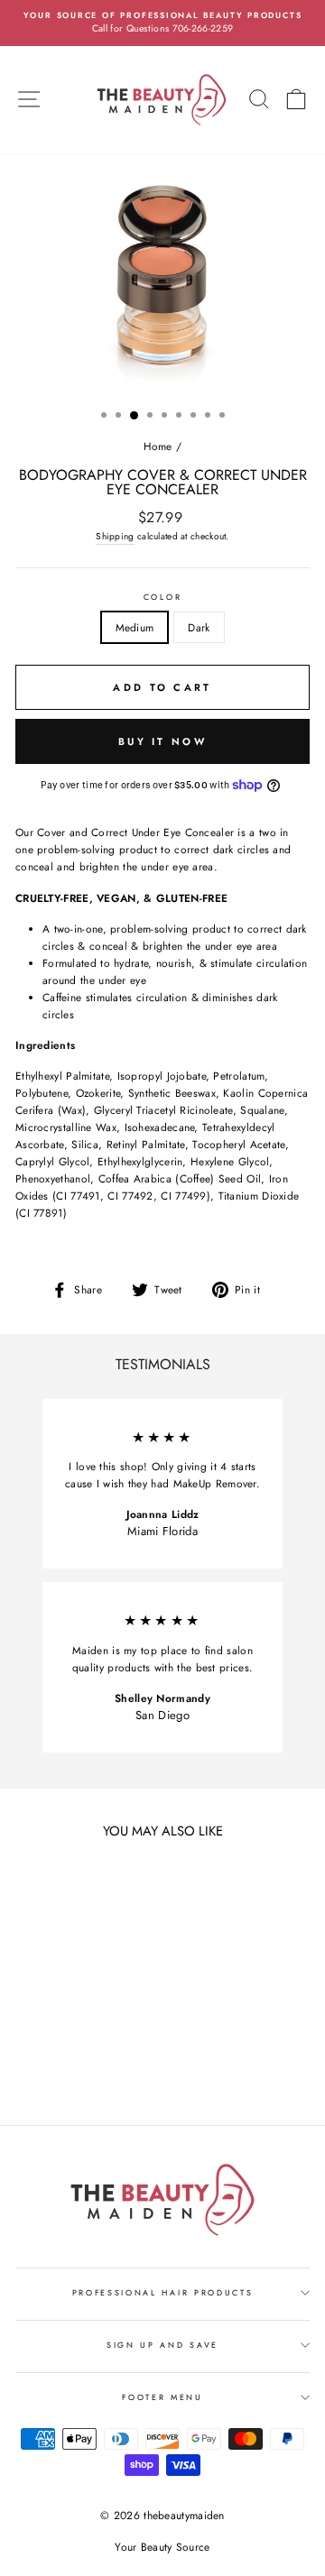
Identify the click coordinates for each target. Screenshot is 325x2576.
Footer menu (162, 2397)
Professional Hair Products (163, 2292)
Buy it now (162, 741)
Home (158, 446)
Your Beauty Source (162, 2547)
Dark (199, 627)
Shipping (115, 536)
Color (162, 597)
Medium (135, 627)
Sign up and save (162, 2345)
